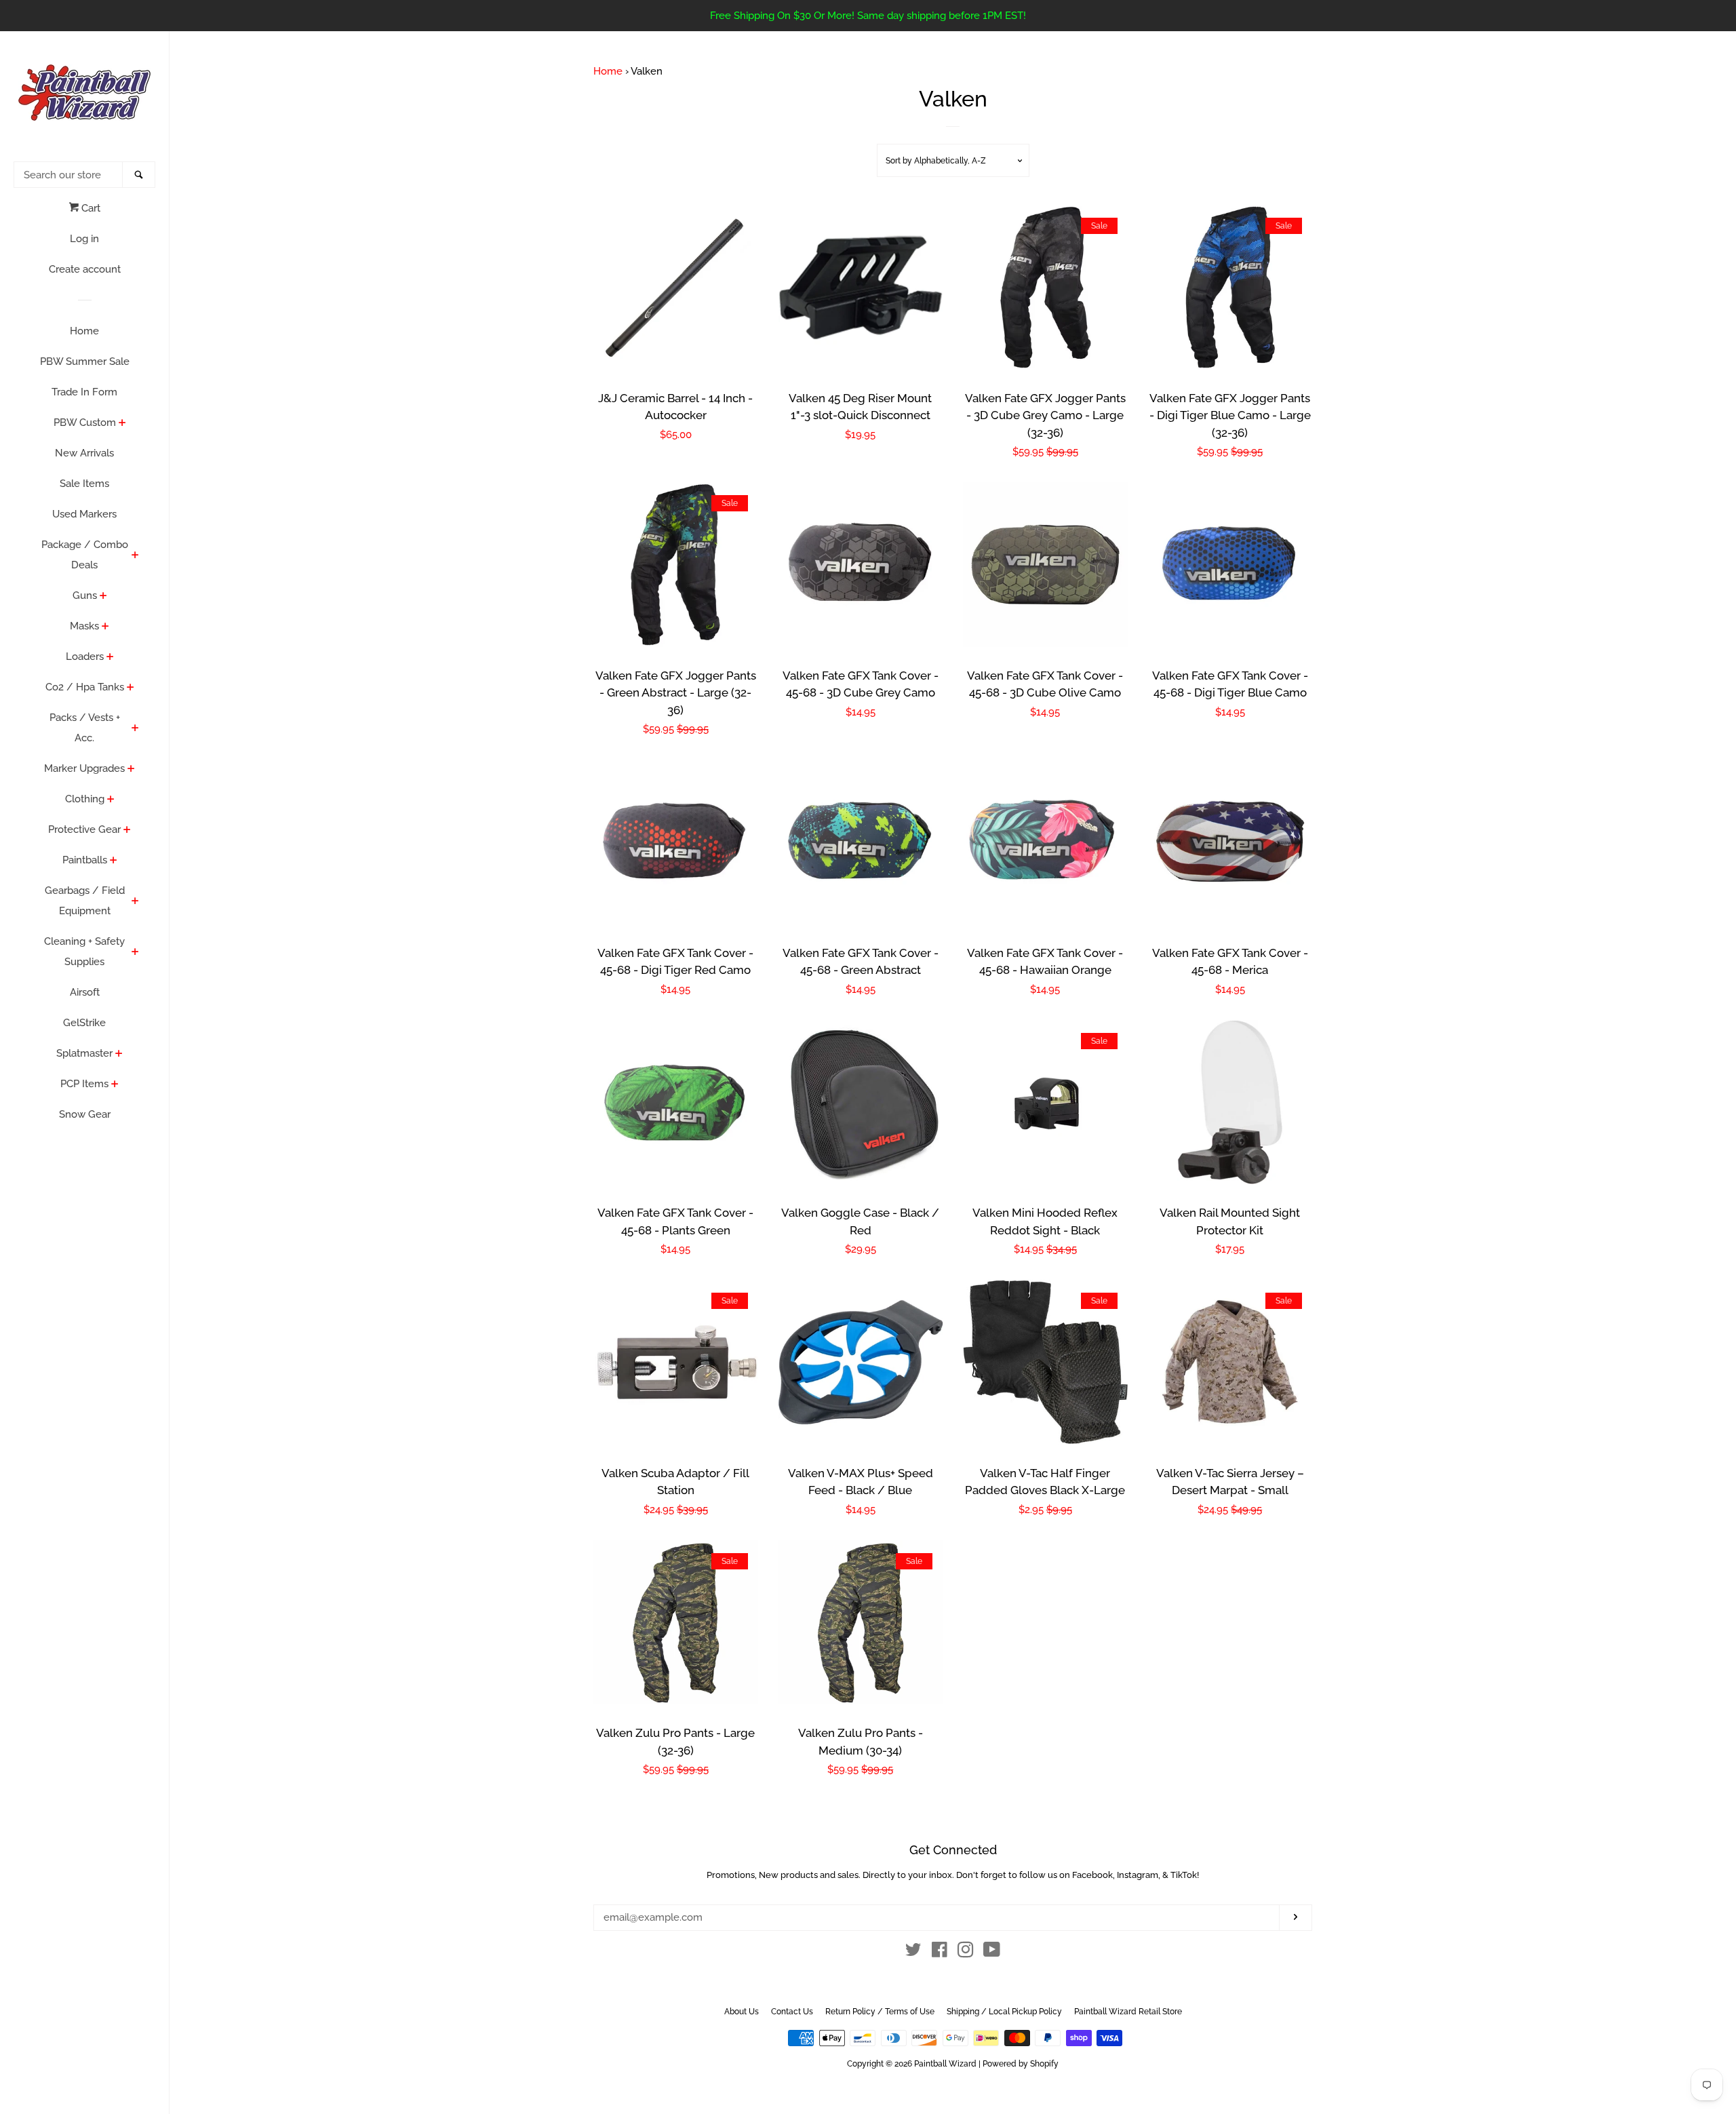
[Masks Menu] (105, 627)
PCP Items (84, 1084)
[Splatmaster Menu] (119, 1055)
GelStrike (84, 1023)
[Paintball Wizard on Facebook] (940, 1953)
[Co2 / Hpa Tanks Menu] (131, 688)
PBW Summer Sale (85, 361)
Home (84, 331)
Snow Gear (85, 1114)
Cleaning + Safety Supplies (84, 952)
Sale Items (84, 484)
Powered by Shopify (1021, 2064)
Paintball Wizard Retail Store (1128, 2012)
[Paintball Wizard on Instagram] (966, 1953)
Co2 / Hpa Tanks (85, 687)
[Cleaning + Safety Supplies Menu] (135, 953)
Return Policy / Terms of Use (880, 2012)
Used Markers (84, 514)
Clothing (85, 799)
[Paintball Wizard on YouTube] (992, 1953)
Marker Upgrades (84, 768)
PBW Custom (85, 423)
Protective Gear (84, 829)
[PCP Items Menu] (115, 1085)
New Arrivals (84, 453)
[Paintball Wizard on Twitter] (913, 1953)
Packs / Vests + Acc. (85, 728)
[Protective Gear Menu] (127, 831)
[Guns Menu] (103, 597)
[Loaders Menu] (110, 658)
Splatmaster (84, 1053)
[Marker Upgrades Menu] (131, 770)
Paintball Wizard (945, 2064)
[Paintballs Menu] (114, 861)
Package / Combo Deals (85, 555)
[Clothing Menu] (111, 800)
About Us (742, 2012)
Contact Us (792, 2012)
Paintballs (85, 860)
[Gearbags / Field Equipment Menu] (135, 902)
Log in (84, 239)
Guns (85, 595)
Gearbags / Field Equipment (85, 901)
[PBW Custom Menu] (122, 424)
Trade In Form (84, 392)
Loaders (85, 657)
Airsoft (85, 992)
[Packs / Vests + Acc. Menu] (135, 729)
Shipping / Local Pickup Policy (1004, 2012)
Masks (84, 626)
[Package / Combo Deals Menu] (135, 556)
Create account (85, 269)
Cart (90, 208)
